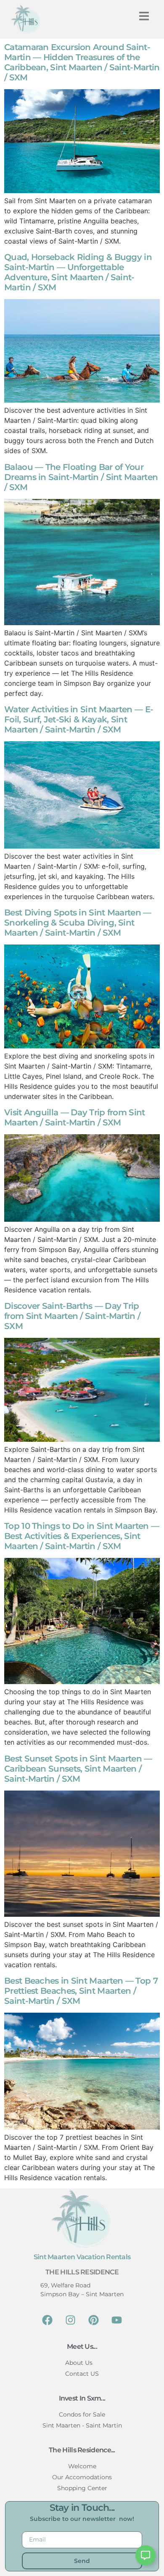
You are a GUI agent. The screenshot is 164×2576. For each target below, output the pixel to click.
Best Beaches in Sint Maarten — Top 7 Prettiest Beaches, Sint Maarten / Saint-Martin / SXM (81, 1991)
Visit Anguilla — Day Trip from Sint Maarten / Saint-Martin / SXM (75, 1117)
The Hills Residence (82, 2272)
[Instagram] (71, 2320)
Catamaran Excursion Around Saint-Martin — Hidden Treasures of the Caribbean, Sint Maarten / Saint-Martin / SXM (82, 62)
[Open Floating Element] (145, 2555)
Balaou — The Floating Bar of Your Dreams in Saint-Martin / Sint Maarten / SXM (81, 477)
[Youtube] (117, 2320)
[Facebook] (48, 2320)
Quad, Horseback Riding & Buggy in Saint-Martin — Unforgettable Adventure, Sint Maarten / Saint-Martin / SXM (78, 272)
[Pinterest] (94, 2320)
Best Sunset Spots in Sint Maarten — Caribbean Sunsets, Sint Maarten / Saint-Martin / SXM (78, 1769)
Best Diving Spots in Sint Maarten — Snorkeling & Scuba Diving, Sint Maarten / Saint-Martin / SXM (78, 923)
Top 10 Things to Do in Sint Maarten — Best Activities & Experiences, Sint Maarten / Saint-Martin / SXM (82, 1536)
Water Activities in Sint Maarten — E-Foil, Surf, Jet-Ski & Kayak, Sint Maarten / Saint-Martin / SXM (79, 719)
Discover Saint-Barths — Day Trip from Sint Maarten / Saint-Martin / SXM (72, 1316)
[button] (144, 16)
